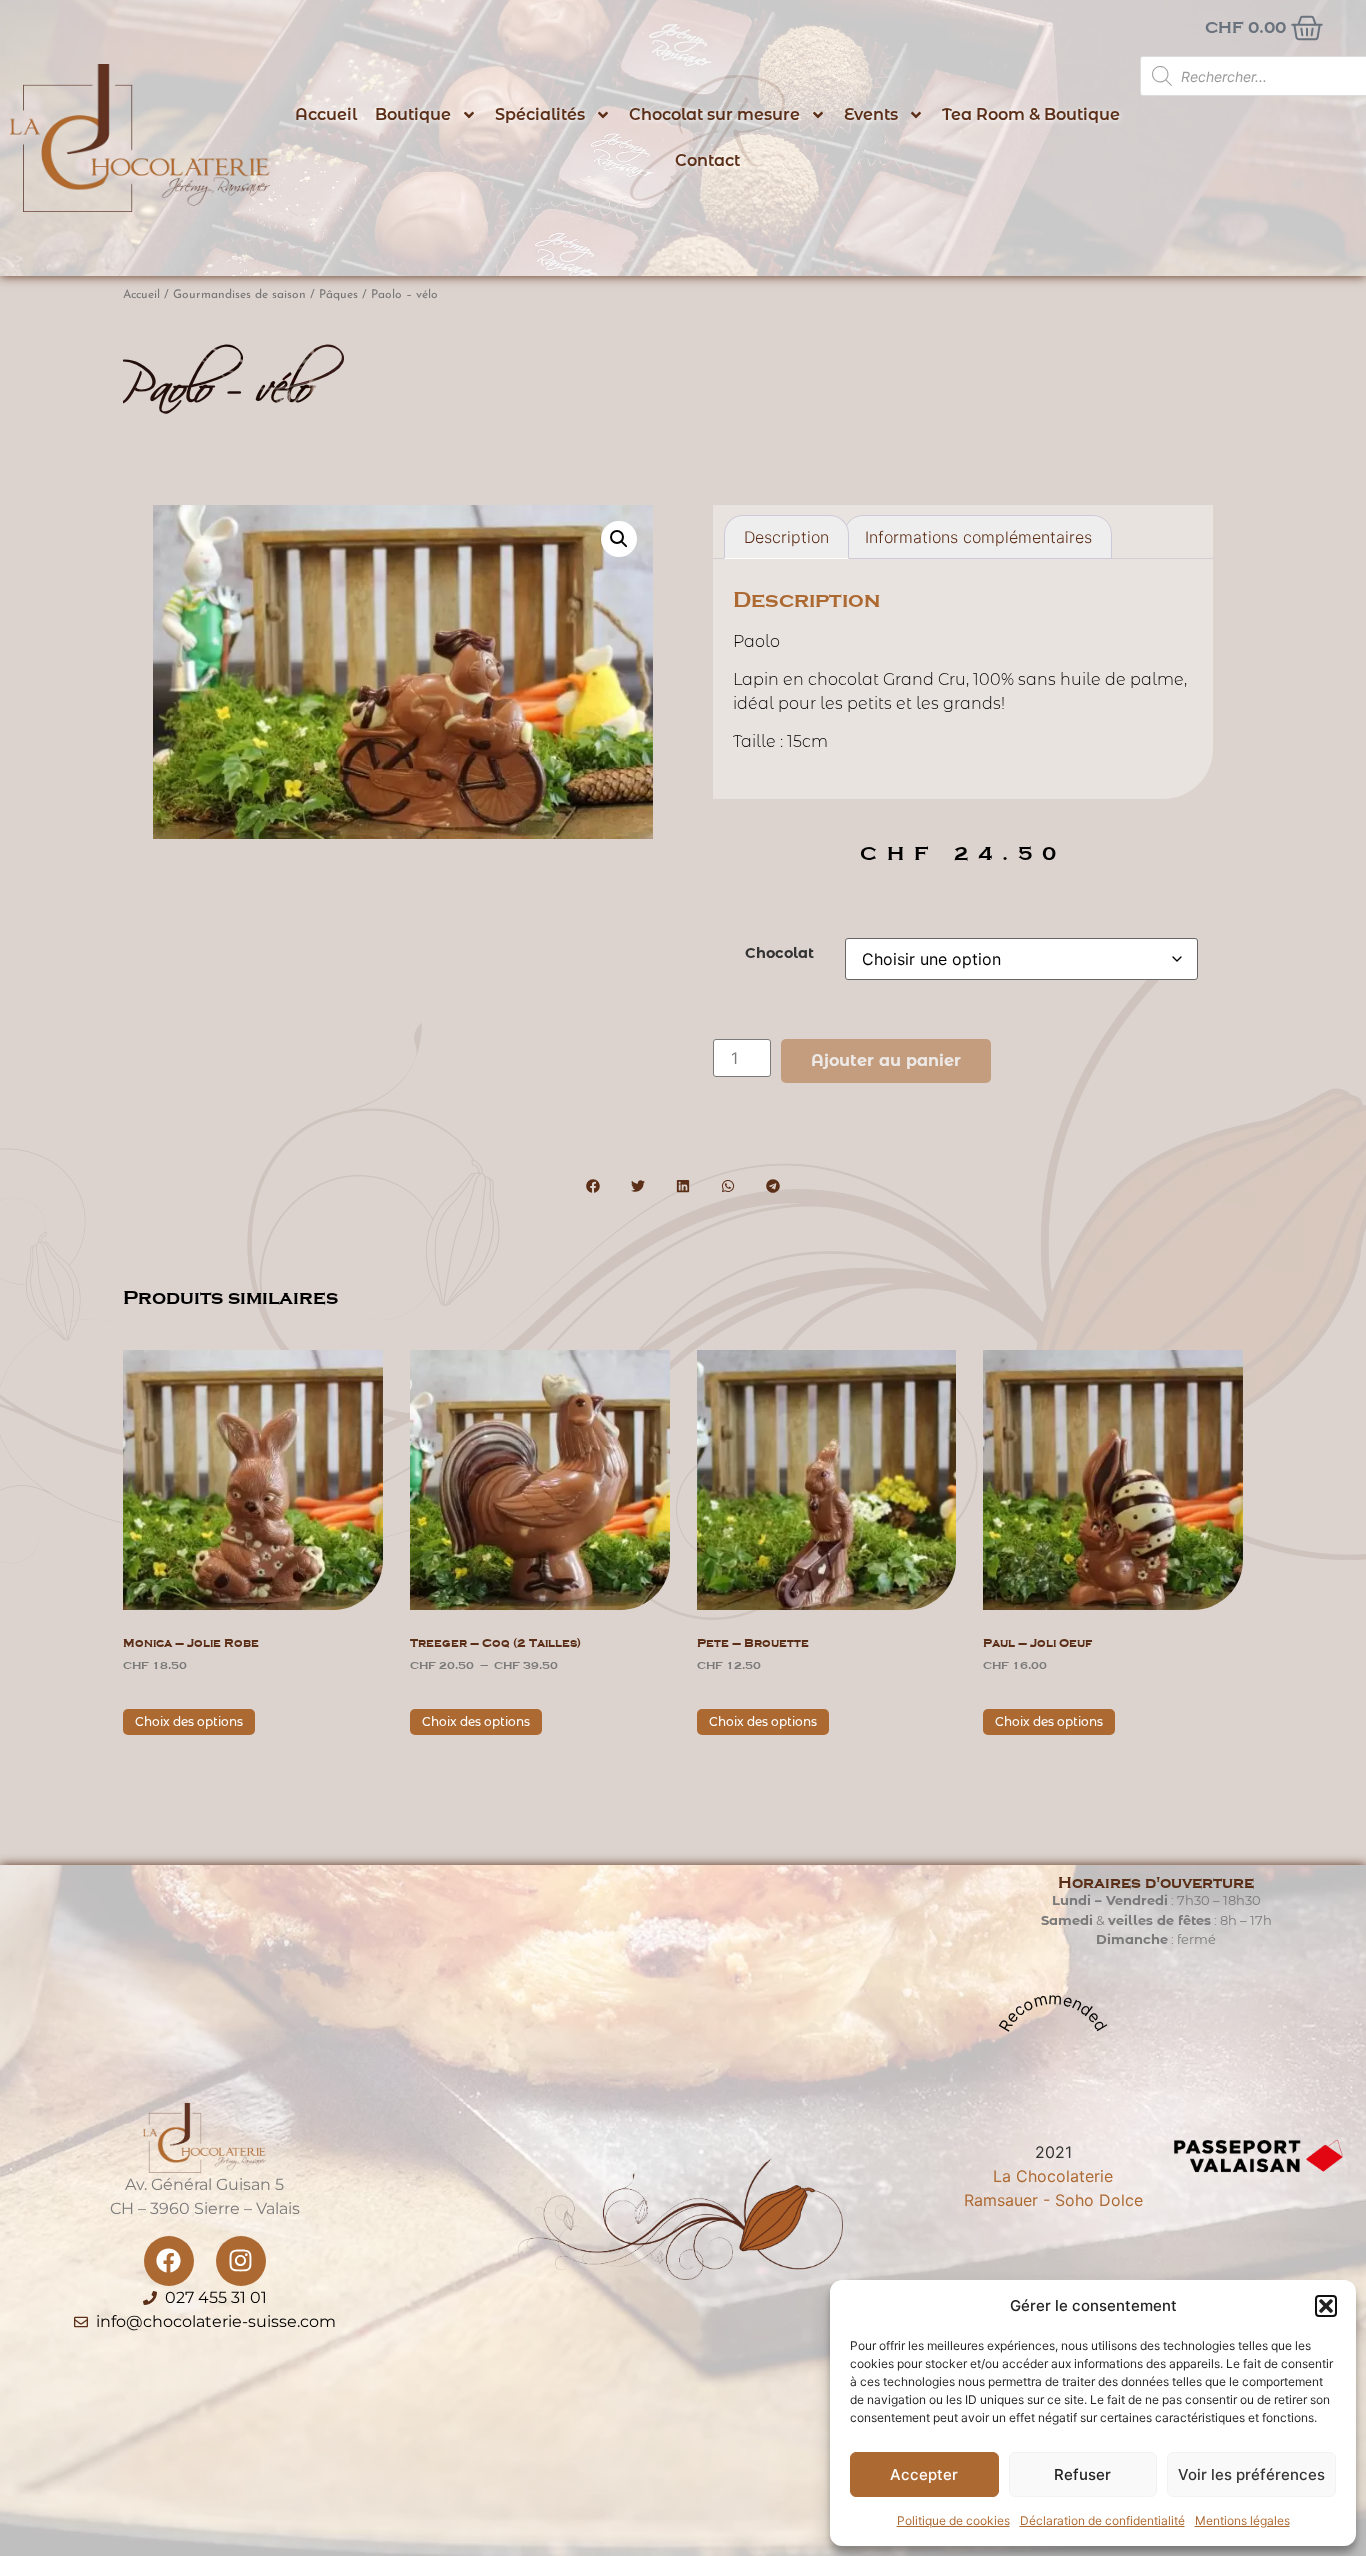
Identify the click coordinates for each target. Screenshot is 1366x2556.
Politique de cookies (953, 2520)
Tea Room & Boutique (1031, 114)
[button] (1326, 2306)
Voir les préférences (1251, 2474)
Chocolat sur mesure (714, 114)
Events (871, 114)
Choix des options (189, 1721)
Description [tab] (786, 537)
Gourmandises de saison (239, 295)
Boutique (413, 114)
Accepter (924, 2474)
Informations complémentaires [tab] (978, 537)
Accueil (326, 114)
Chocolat (779, 953)
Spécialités (540, 114)
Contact (707, 160)
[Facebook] (169, 2261)
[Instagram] (241, 2261)
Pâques (338, 295)
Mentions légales (1242, 2520)
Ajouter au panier (886, 1060)
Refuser (1082, 2474)
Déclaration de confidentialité (1102, 2520)
